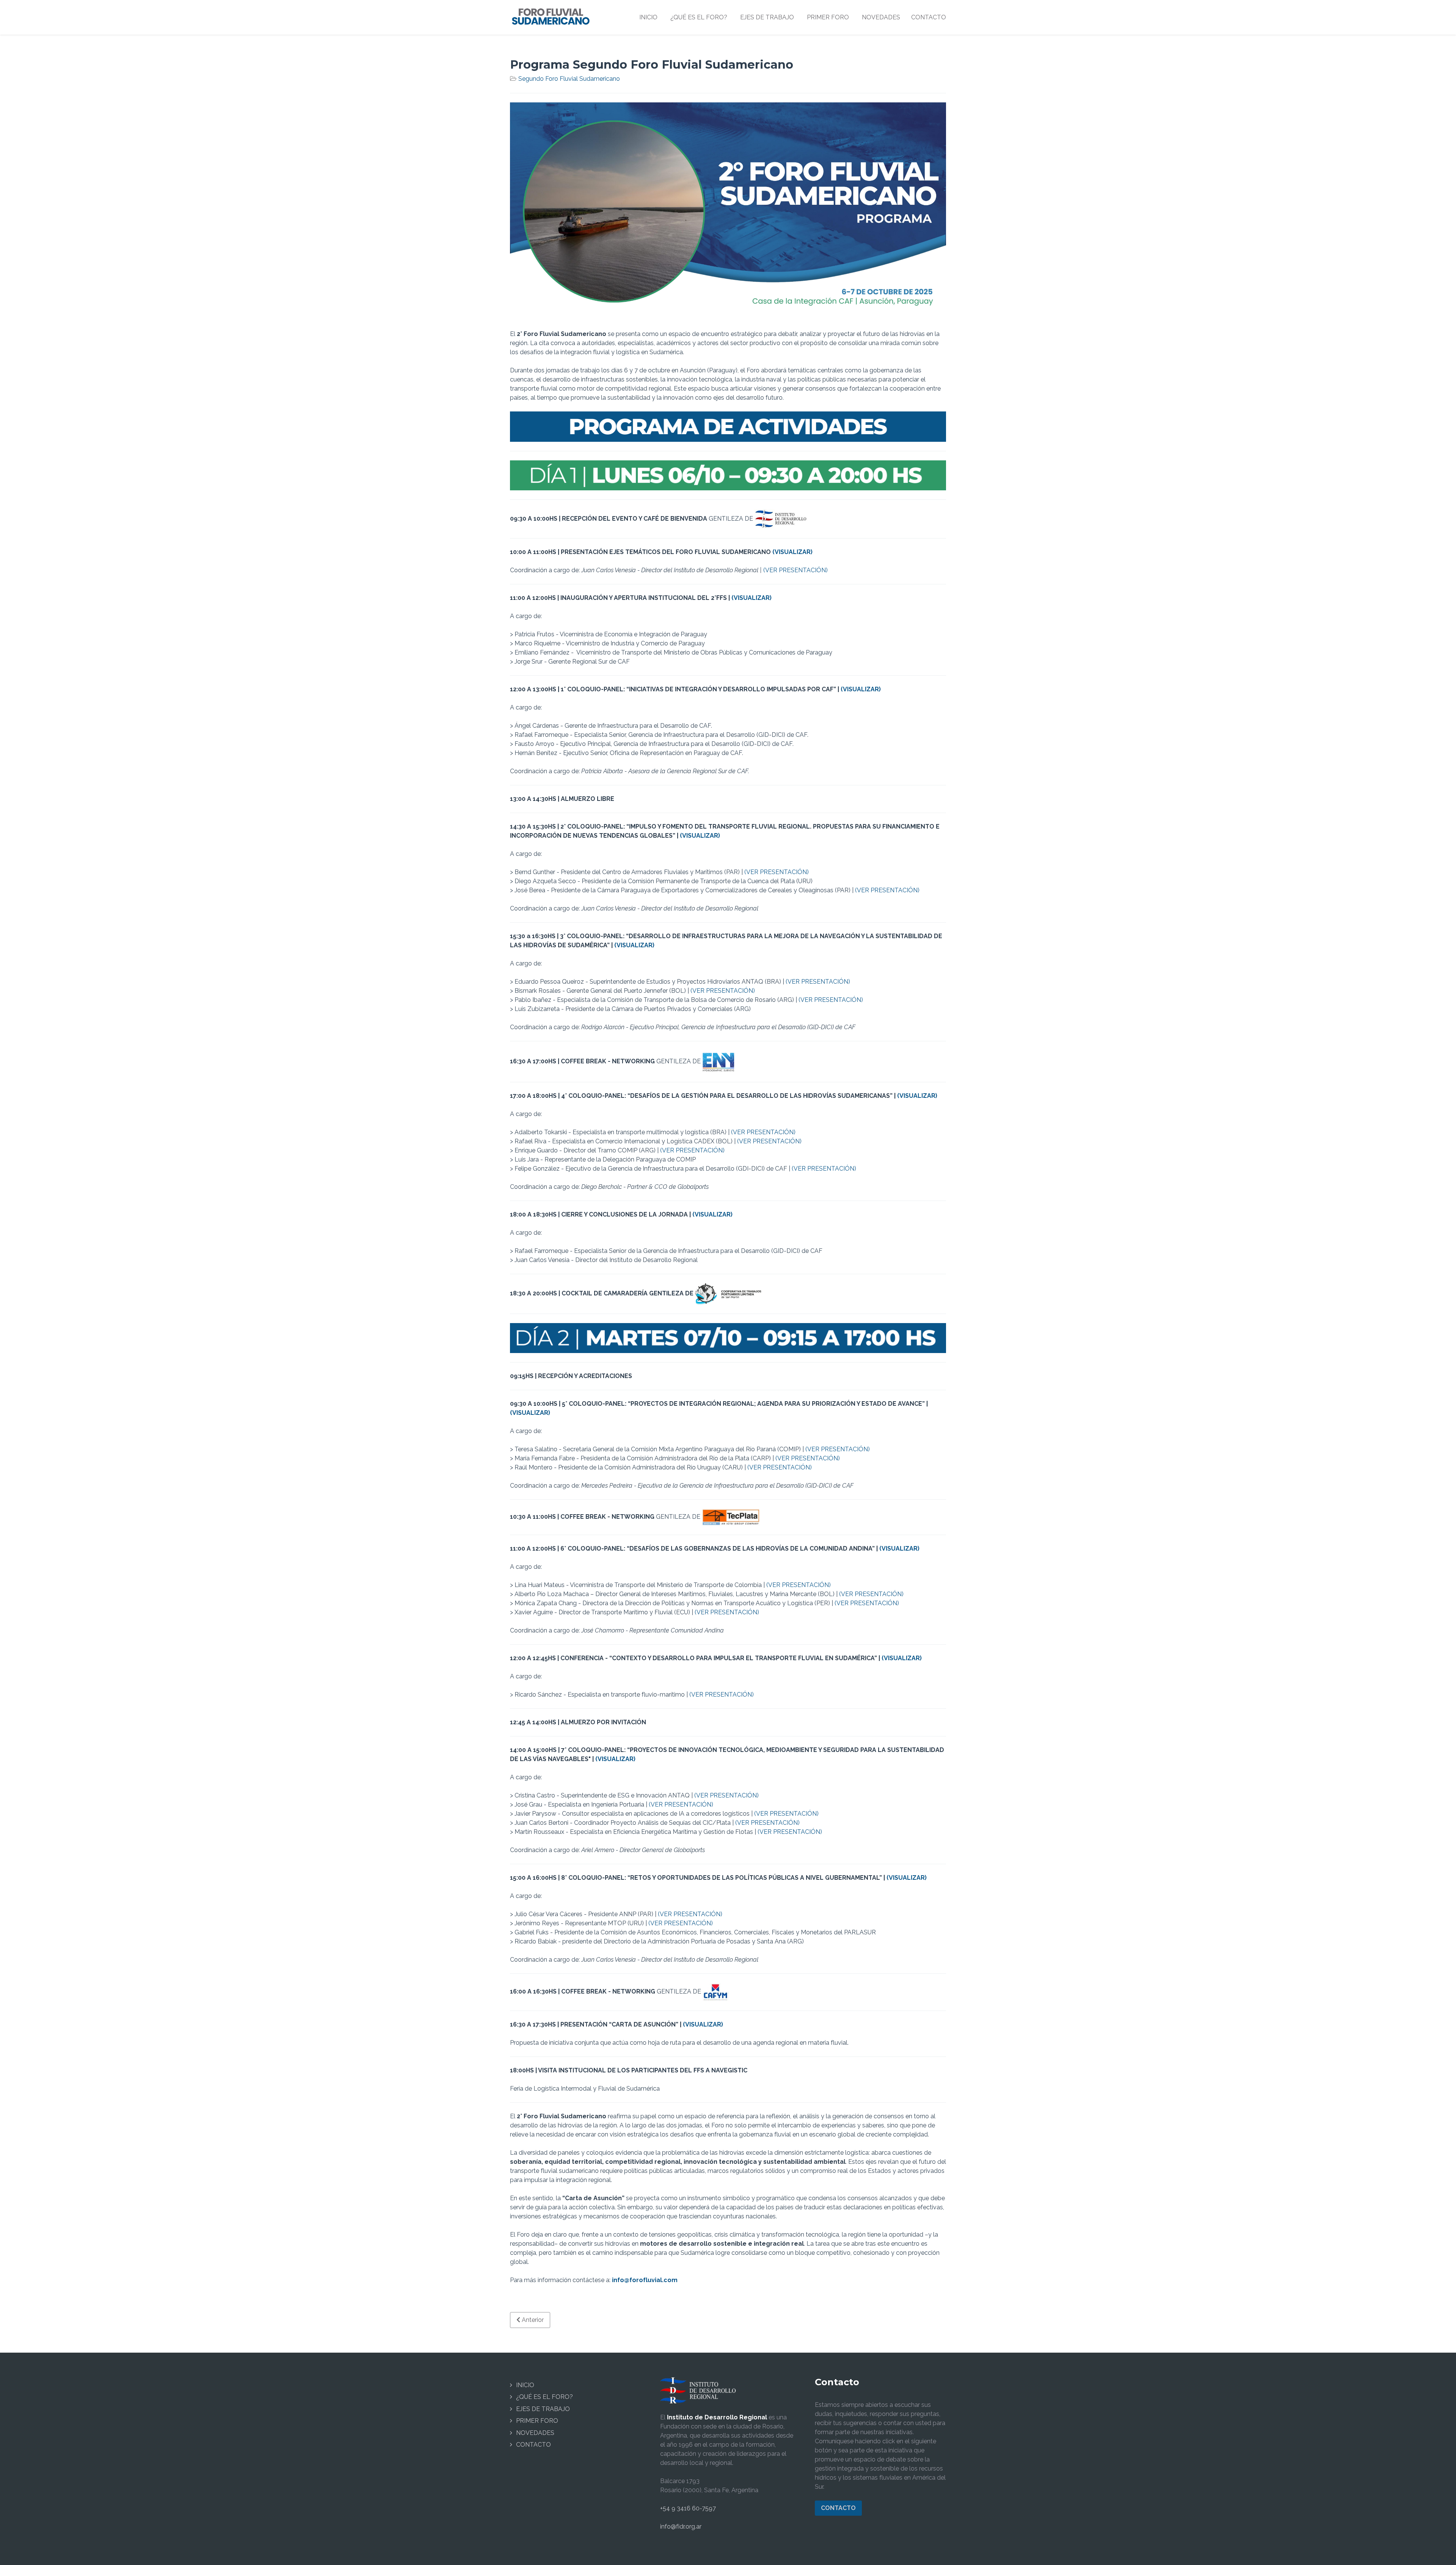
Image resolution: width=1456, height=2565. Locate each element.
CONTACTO (533, 2445)
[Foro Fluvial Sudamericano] (551, 16)
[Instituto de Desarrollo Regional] (698, 2390)
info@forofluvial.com (645, 2280)
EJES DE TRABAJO (543, 2409)
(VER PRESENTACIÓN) (795, 570)
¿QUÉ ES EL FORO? (544, 2397)
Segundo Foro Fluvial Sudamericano (569, 79)
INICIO (525, 2385)
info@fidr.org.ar (681, 2527)
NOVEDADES (535, 2433)
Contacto (838, 2508)
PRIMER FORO (537, 2421)
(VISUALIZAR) (792, 552)
